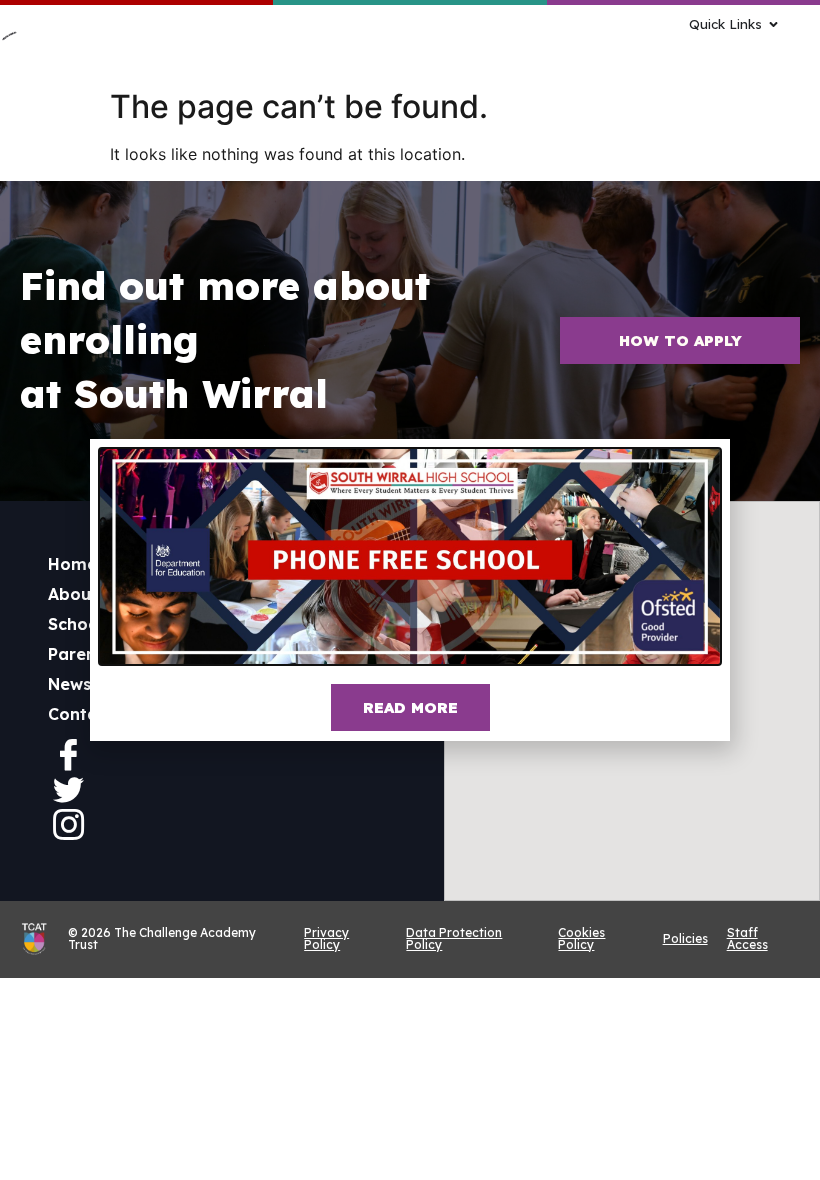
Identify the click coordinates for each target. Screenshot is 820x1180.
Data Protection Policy (454, 938)
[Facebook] (68, 754)
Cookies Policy (581, 938)
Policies (685, 938)
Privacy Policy (326, 938)
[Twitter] (68, 789)
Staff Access (747, 938)
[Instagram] (68, 824)
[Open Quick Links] (773, 25)
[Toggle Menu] (545, 53)
